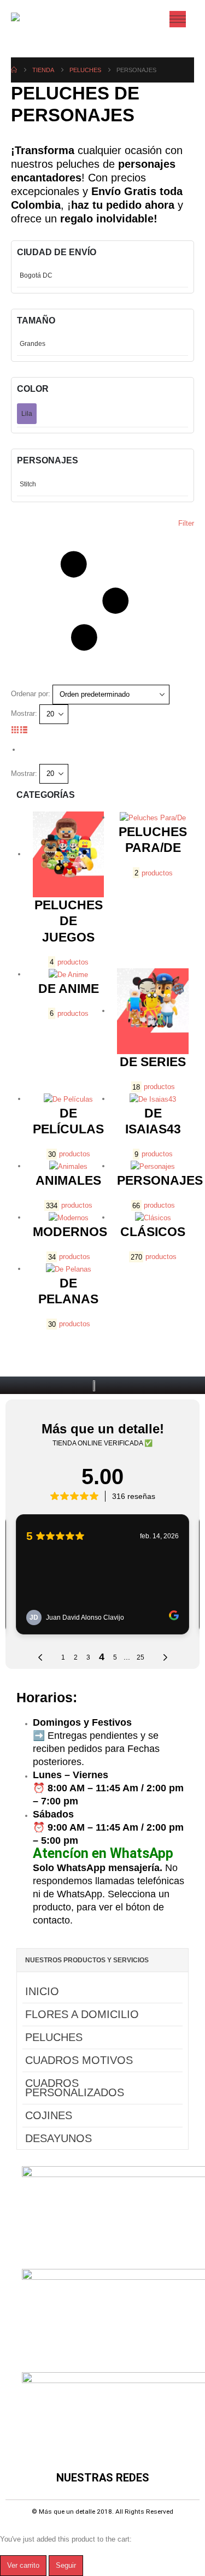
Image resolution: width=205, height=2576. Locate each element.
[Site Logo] (34, 19)
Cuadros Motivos (79, 2060)
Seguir (66, 2565)
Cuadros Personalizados (75, 2088)
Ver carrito (23, 2565)
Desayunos (58, 2138)
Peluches (54, 2037)
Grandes (33, 344)
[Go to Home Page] (14, 70)
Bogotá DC (36, 275)
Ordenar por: (31, 694)
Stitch (28, 484)
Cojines (49, 2115)
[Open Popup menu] (178, 19)
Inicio (42, 1991)
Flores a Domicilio (82, 2014)
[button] (102, 601)
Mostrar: (24, 713)
